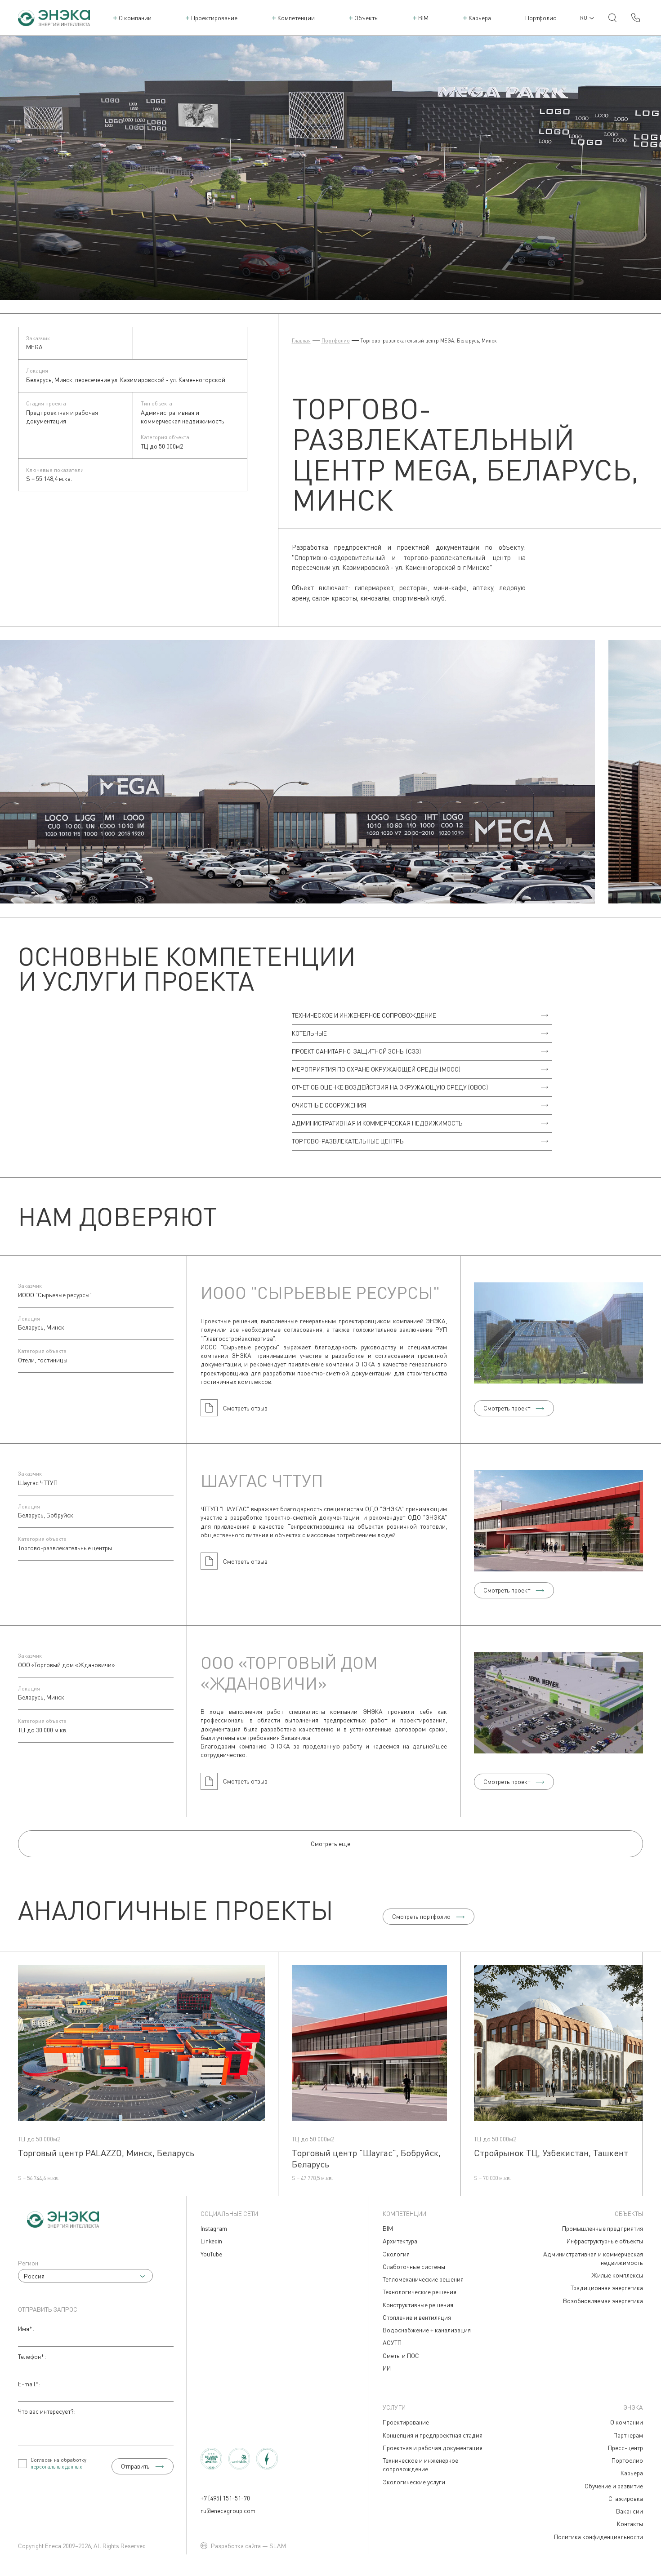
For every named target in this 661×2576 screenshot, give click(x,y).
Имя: (26, 2329)
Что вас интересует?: (47, 2411)
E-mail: (29, 2384)
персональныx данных (56, 2467)
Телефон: (32, 2356)
